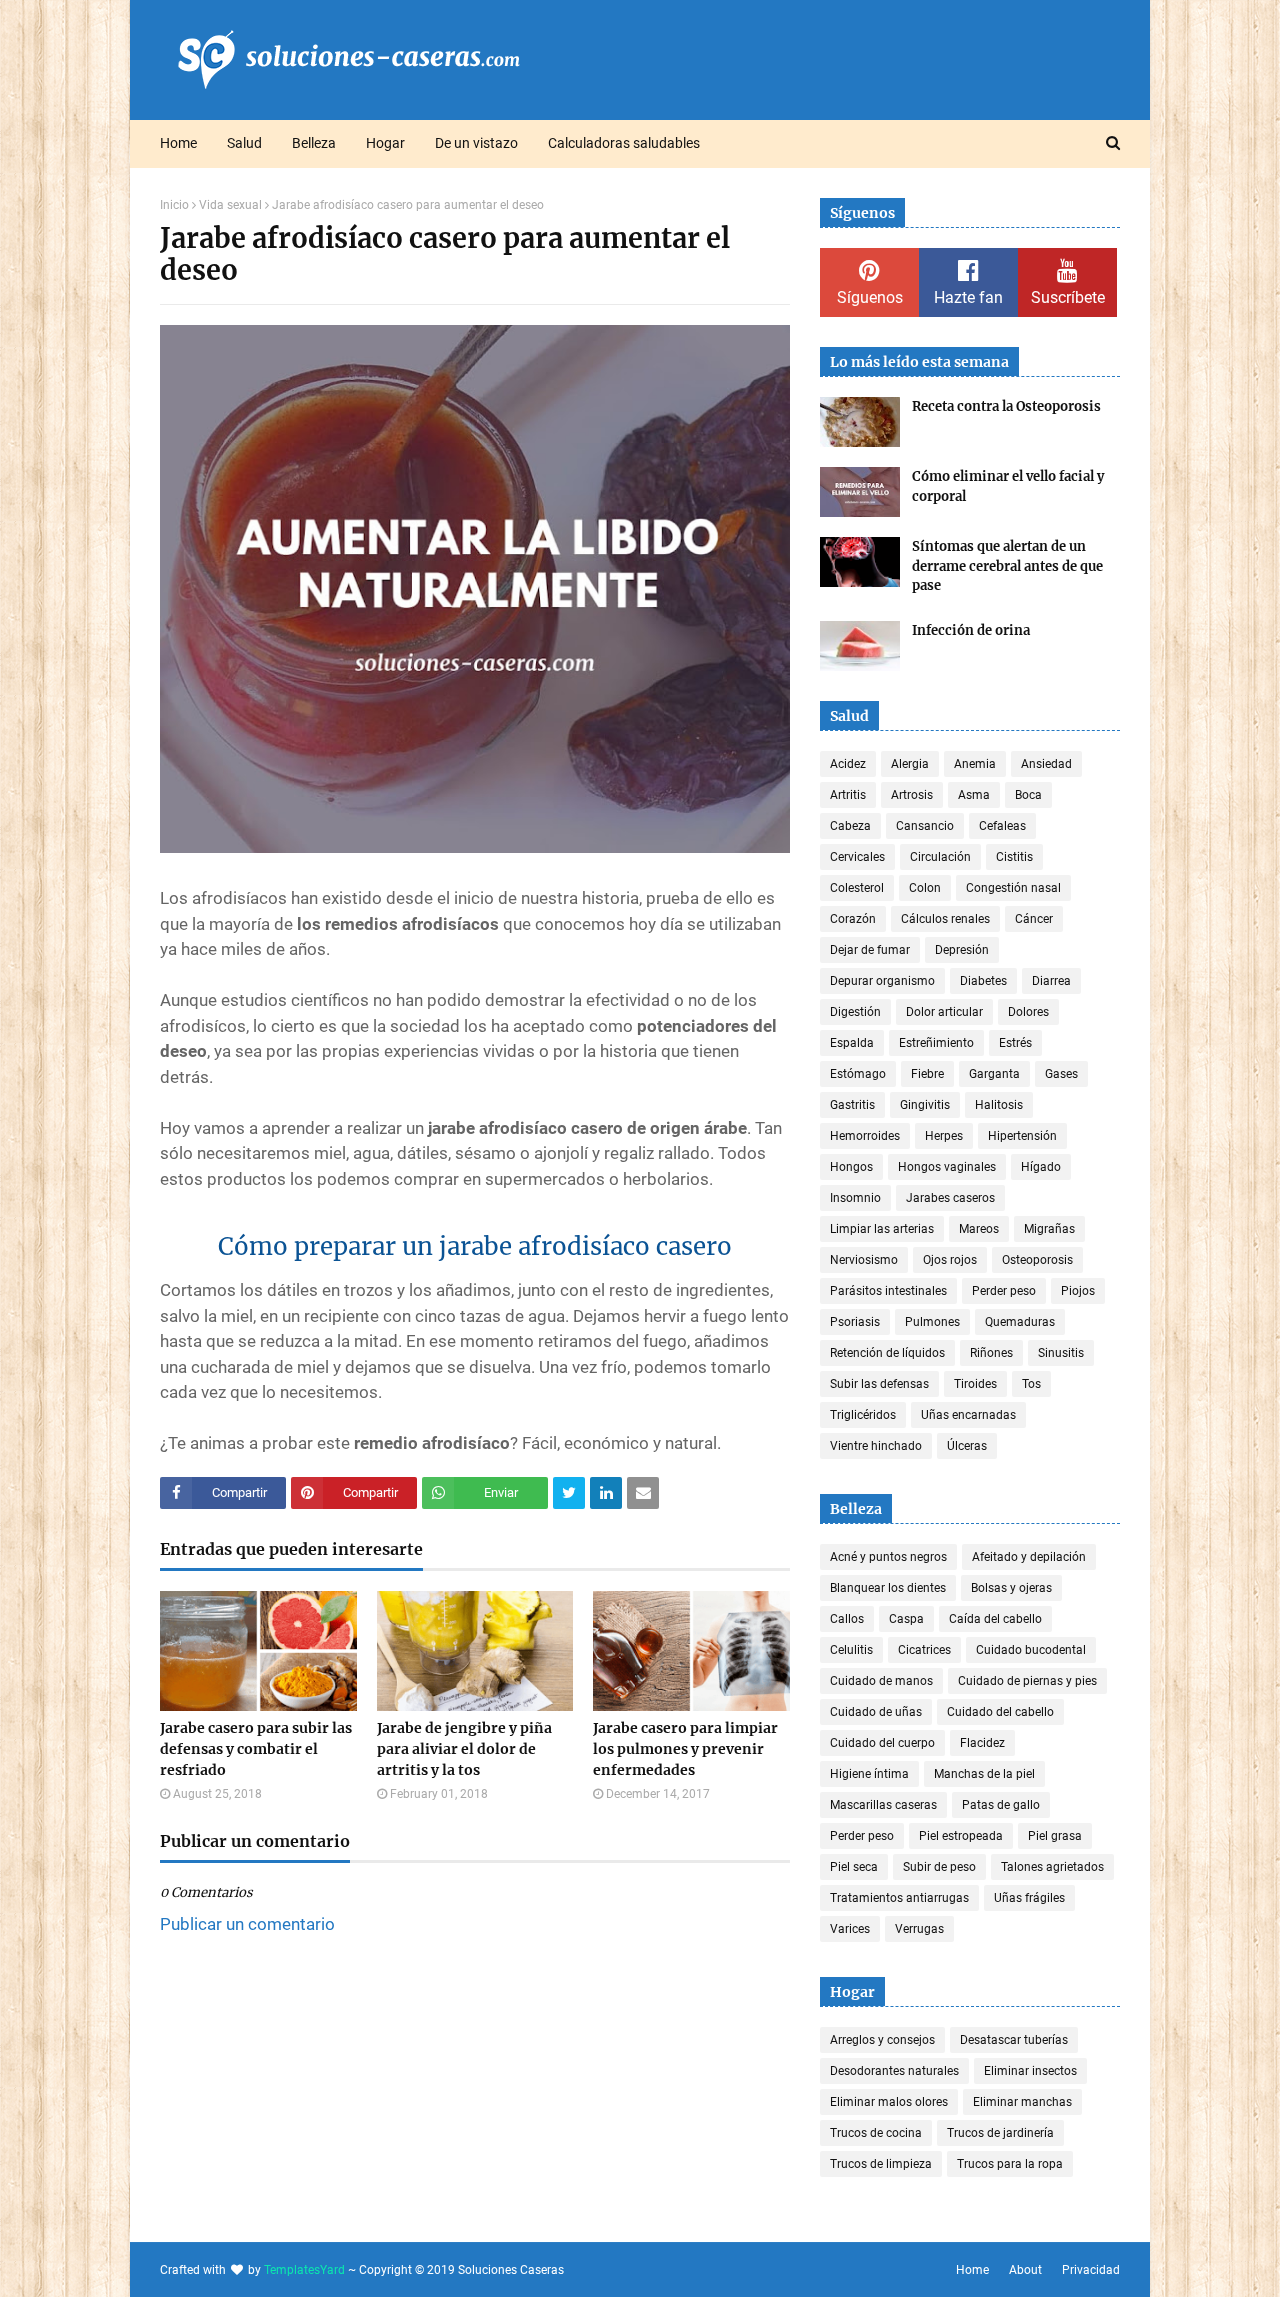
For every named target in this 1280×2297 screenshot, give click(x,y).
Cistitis (1014, 857)
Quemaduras (1020, 1322)
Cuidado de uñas (876, 1712)
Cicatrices (924, 1650)
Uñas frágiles (1029, 1898)
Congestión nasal (1013, 888)
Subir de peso (939, 1867)
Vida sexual (230, 205)
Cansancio (925, 826)
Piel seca (854, 1867)
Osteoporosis (1037, 1260)
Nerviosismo (864, 1260)
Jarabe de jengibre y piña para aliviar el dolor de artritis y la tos (464, 1749)
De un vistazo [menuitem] (476, 143)
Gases (1061, 1074)
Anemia (975, 764)
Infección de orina (971, 630)
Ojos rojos (950, 1260)
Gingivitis (925, 1105)
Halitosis (999, 1105)
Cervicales (857, 857)
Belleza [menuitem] (314, 143)
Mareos (979, 1229)
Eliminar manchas (1022, 2102)
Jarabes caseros (950, 1198)
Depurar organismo (882, 981)
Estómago (858, 1074)
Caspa (906, 1619)
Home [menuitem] (178, 143)
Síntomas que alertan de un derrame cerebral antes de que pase (1007, 566)
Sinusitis (1061, 1353)
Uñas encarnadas (968, 1415)
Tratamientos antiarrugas (899, 1898)
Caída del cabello (995, 1619)
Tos (1031, 1384)
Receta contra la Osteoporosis (1006, 406)
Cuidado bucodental (1031, 1650)
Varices (850, 1929)
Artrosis (912, 795)
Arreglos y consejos (882, 2040)
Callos (847, 1619)
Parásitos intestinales (888, 1291)
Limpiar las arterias (882, 1229)
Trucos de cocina (876, 2133)
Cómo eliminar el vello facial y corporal (1008, 486)
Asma (974, 795)
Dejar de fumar (870, 950)
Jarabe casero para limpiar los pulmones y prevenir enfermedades (685, 1749)
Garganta (994, 1074)
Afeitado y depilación (1029, 1557)
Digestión (855, 1012)
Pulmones (932, 1322)
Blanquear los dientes (888, 1588)
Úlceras (967, 1446)
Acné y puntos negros (888, 1557)
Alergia (910, 764)
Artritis (848, 795)
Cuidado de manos (881, 1681)
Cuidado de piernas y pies (1027, 1681)
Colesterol (857, 888)
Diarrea (1051, 981)
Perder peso (1004, 1291)
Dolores (1028, 1012)
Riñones (991, 1353)
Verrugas (919, 1929)
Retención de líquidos (887, 1353)
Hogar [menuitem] (385, 143)
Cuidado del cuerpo (882, 1743)
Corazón (853, 919)
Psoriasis (855, 1322)
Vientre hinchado (876, 1446)
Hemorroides (865, 1136)
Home (972, 2270)
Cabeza (850, 826)
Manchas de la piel (984, 1774)
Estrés (1015, 1043)
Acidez (848, 764)
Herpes (944, 1136)
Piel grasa (1055, 1836)
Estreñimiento (936, 1043)
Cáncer (1034, 919)
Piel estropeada (961, 1836)
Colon (925, 888)
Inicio (174, 205)
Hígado (1041, 1167)
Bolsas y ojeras (1011, 1588)
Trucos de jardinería (1000, 2133)
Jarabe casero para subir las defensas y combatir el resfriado (256, 1749)
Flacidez (982, 1743)
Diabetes (983, 981)
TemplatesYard (304, 2270)
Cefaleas (1002, 826)
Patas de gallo (1001, 1805)
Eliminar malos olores (889, 2102)
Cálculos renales (945, 919)
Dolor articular (944, 1012)
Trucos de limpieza (881, 2164)
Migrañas (1049, 1229)
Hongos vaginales (947, 1167)
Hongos (851, 1167)
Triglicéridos (863, 1415)
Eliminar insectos (1030, 2071)
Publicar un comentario (247, 1924)
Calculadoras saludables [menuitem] (624, 143)
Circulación (940, 857)
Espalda (852, 1043)
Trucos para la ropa (1010, 2164)
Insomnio (855, 1198)
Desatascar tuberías (1014, 2040)
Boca (1028, 795)
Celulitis (851, 1650)
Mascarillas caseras (883, 1805)
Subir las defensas (879, 1384)
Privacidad (1091, 2270)
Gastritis (852, 1105)
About (1025, 2270)
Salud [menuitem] (244, 143)
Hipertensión (1022, 1136)
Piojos (1078, 1291)
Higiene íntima (869, 1774)
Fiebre (927, 1074)
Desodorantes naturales (894, 2071)
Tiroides (975, 1384)
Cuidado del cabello (1000, 1712)
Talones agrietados (1052, 1867)
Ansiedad (1046, 764)
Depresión (962, 950)
